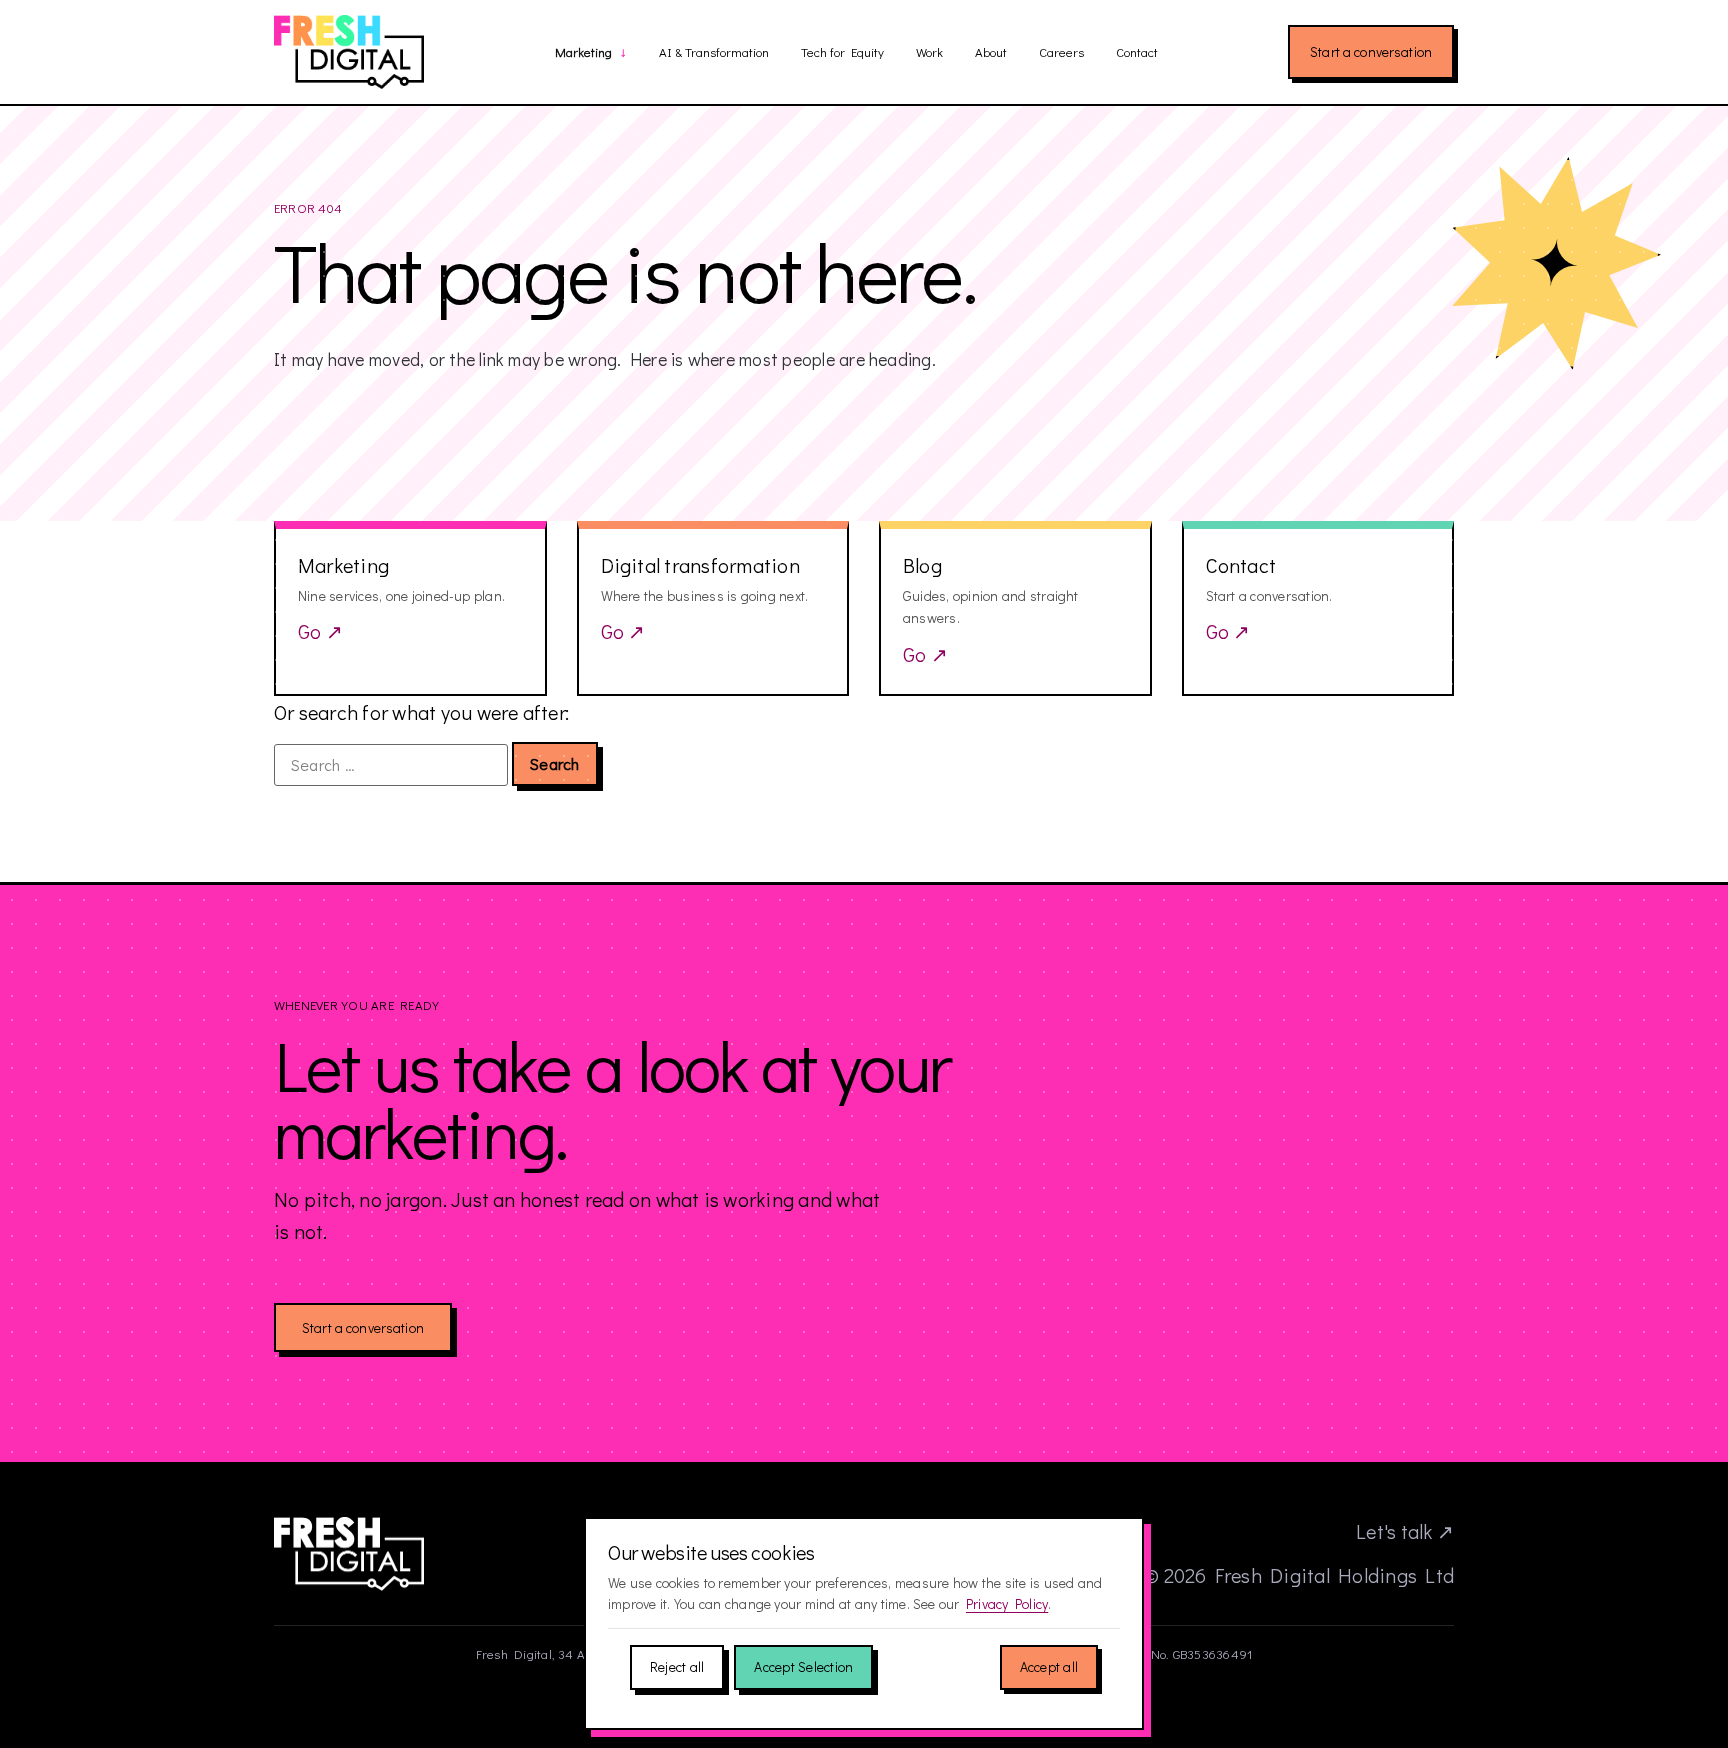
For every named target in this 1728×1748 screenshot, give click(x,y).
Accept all (1049, 1666)
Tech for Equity (842, 51)
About (991, 51)
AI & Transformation (714, 51)
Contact (1137, 51)
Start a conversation (1371, 51)
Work (929, 51)
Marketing (583, 52)
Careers (1061, 51)
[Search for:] (391, 765)
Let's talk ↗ (1405, 1531)
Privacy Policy (1007, 1603)
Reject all (677, 1666)
